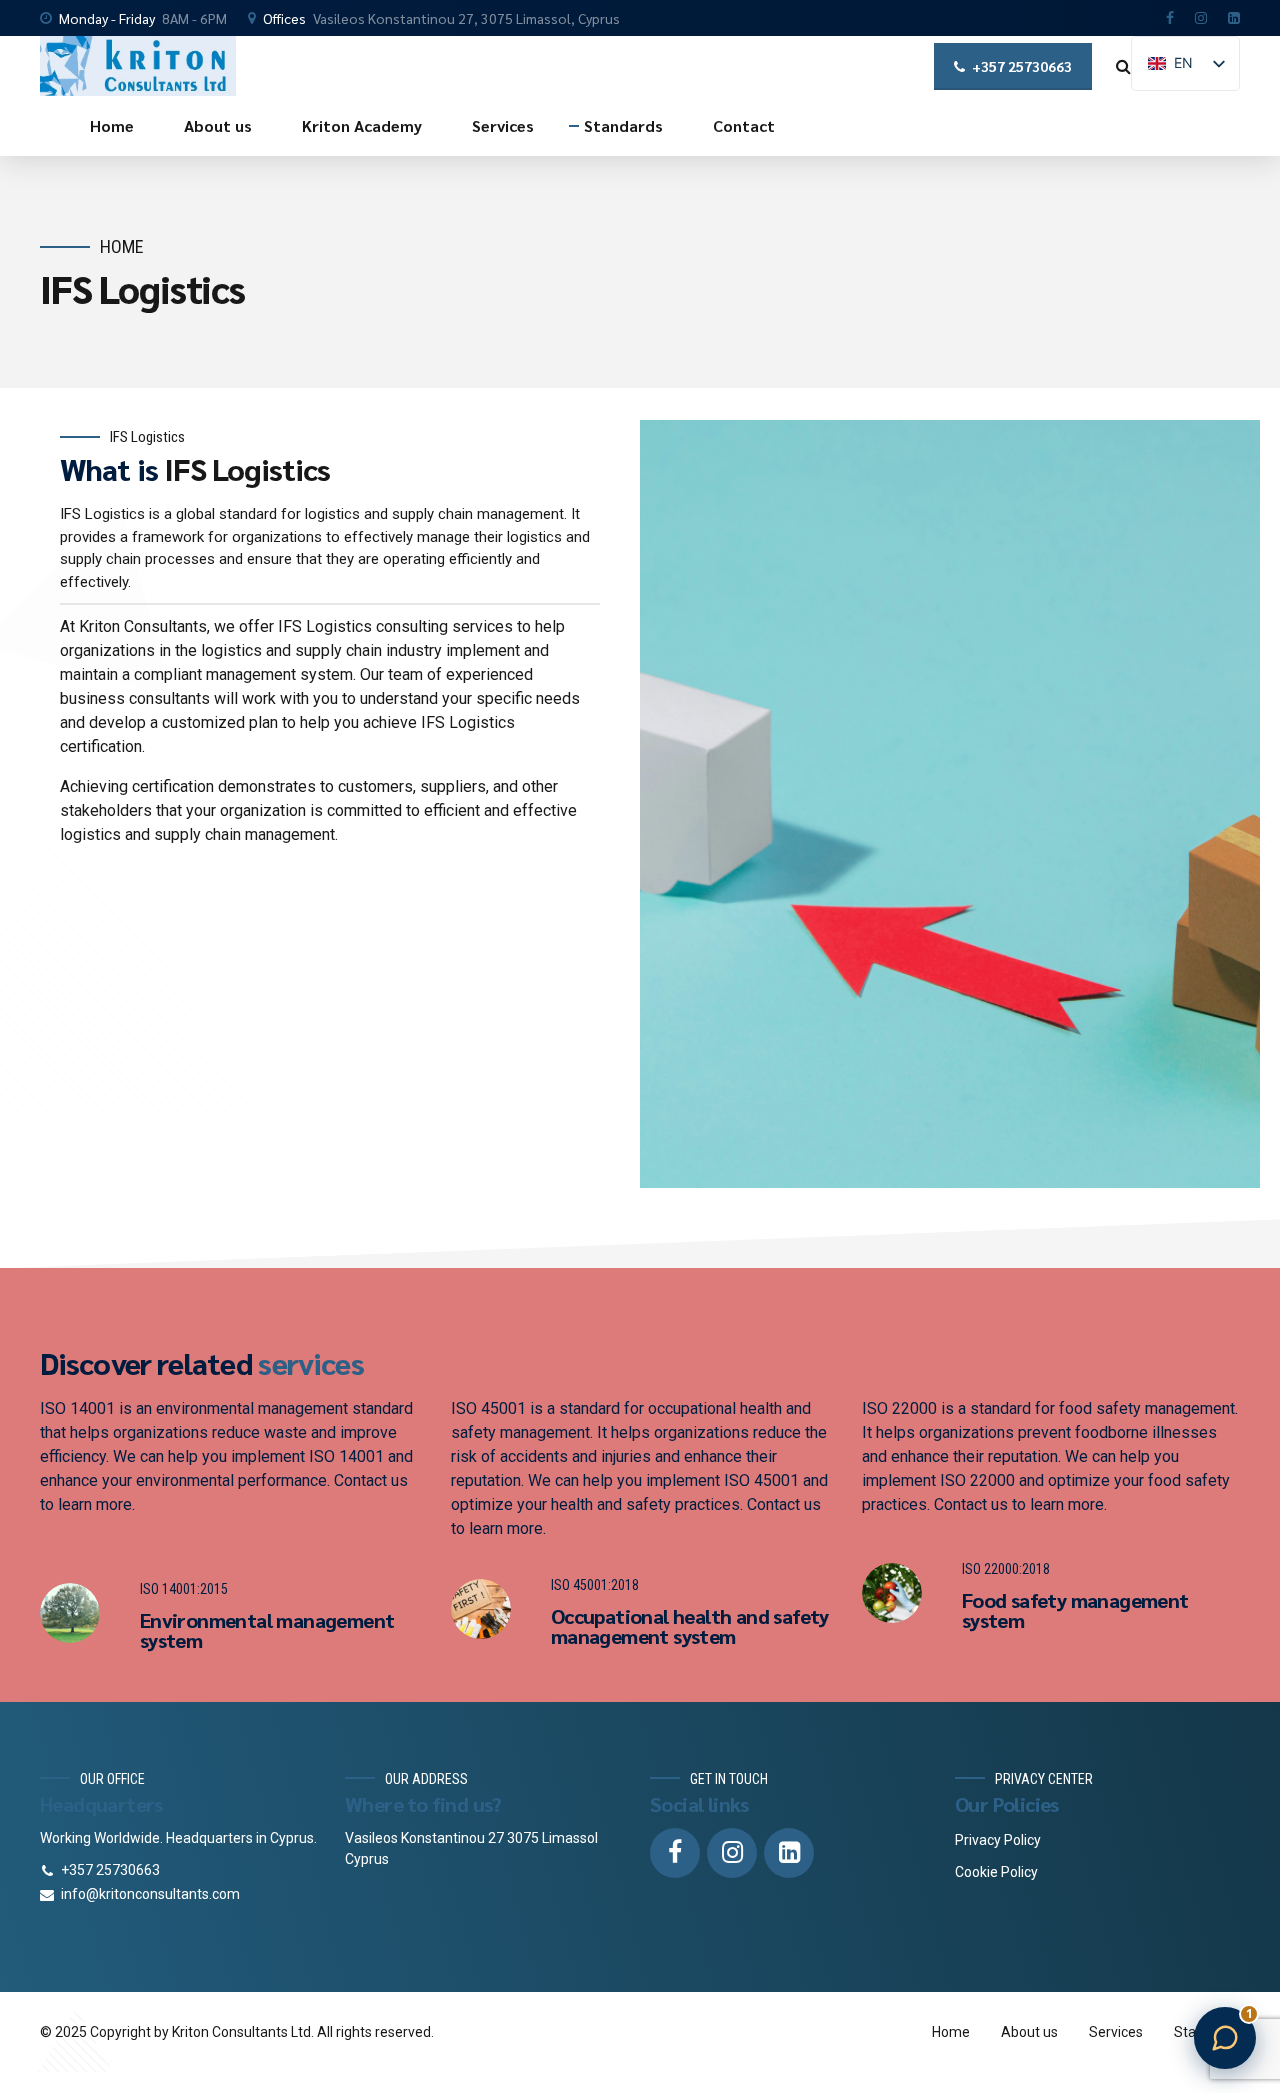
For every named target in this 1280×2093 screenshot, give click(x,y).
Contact (744, 125)
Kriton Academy (362, 125)
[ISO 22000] (892, 1593)
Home (112, 125)
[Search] (1123, 66)
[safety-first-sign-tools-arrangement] (481, 1609)
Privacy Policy (998, 1840)
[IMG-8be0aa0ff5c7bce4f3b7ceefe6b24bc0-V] (70, 1613)
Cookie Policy (996, 1872)
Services (503, 125)
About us (218, 125)
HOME (122, 246)
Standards (623, 125)
